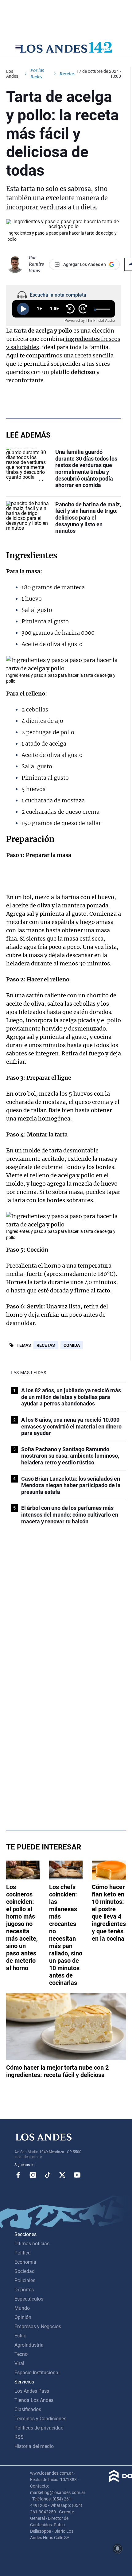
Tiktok (48, 2175)
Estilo (20, 2336)
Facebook (18, 2175)
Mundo (22, 2308)
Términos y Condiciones (40, 2419)
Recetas (46, 1345)
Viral (19, 2363)
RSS (19, 2437)
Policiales (25, 2280)
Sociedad (25, 2271)
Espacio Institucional (37, 2373)
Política (23, 2253)
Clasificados (28, 2409)
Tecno (21, 2354)
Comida (72, 1345)
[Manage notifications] (118, 2549)
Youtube (77, 2175)
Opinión (23, 2317)
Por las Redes (37, 74)
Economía (25, 2262)
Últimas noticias (32, 2244)
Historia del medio (34, 2446)
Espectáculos (29, 2299)
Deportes (24, 2290)
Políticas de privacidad (39, 2428)
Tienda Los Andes (34, 2400)
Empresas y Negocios (38, 2327)
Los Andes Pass (32, 2391)
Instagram (33, 2175)
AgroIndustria (29, 2345)
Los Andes (12, 74)
